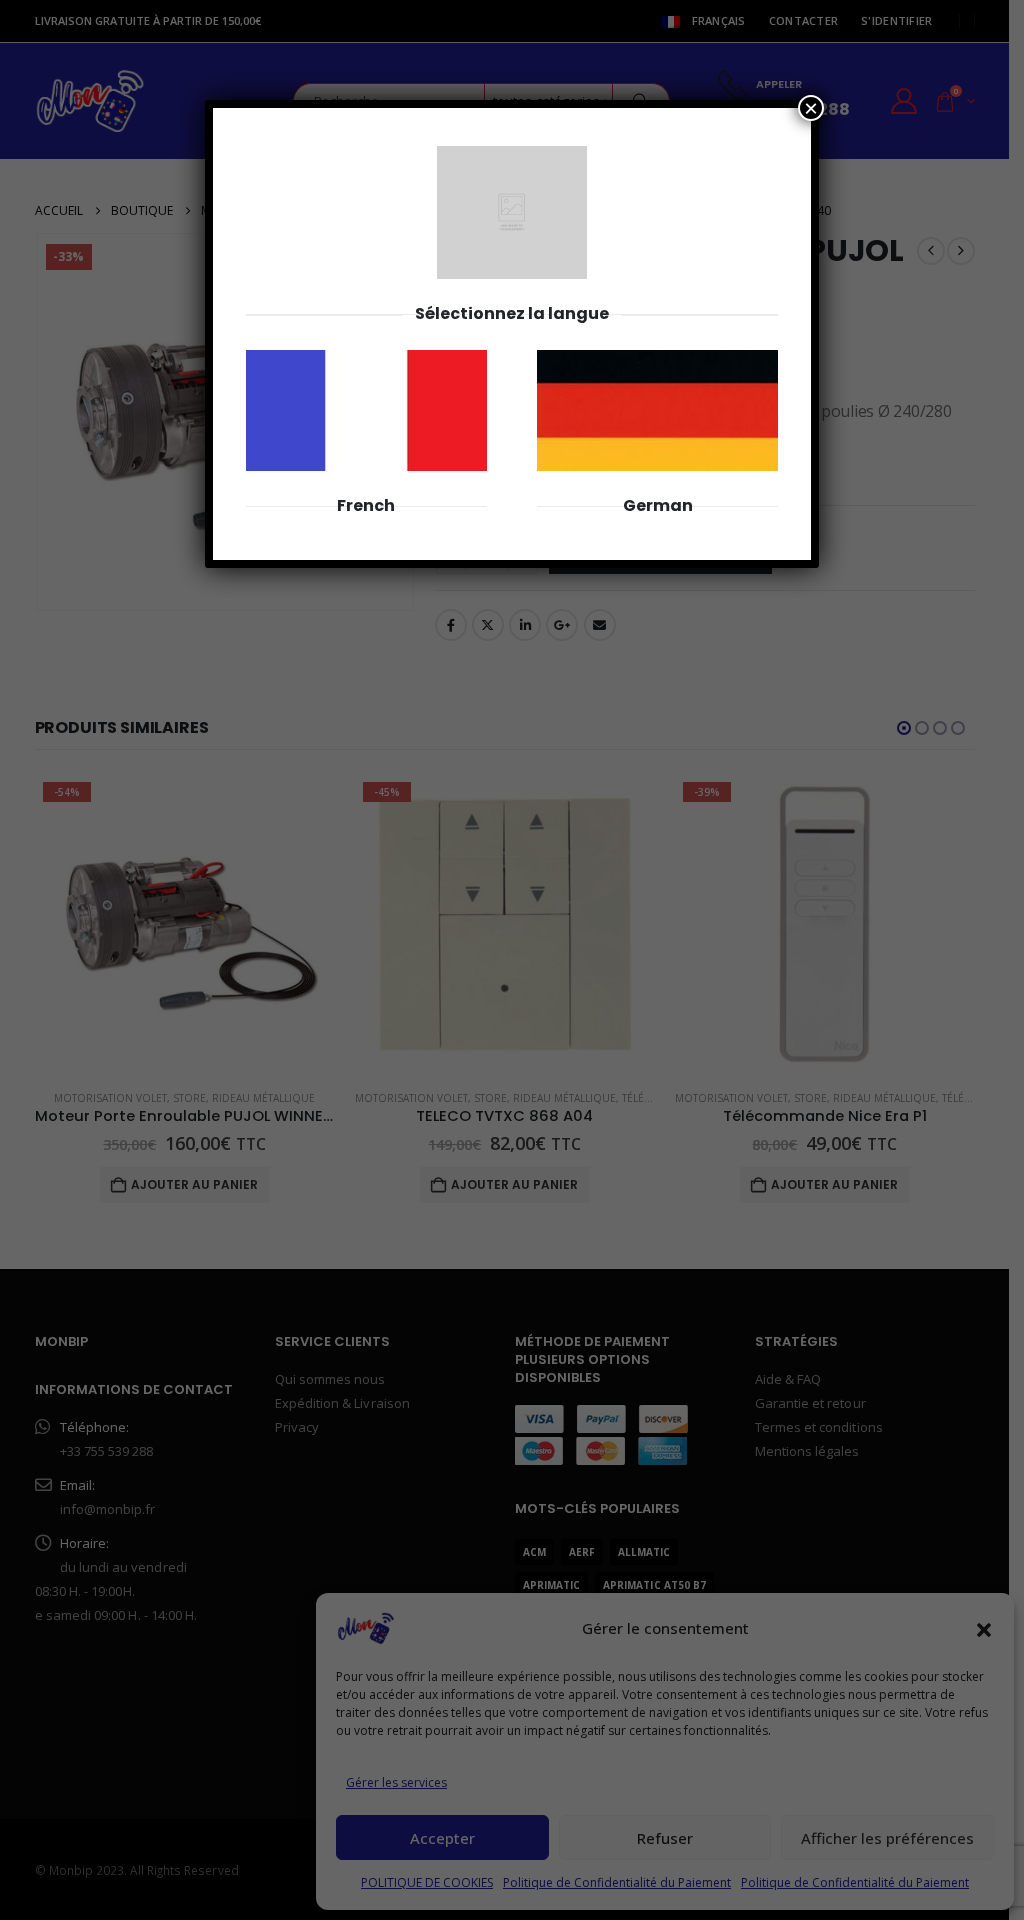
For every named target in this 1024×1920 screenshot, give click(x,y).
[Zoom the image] (366, 361)
